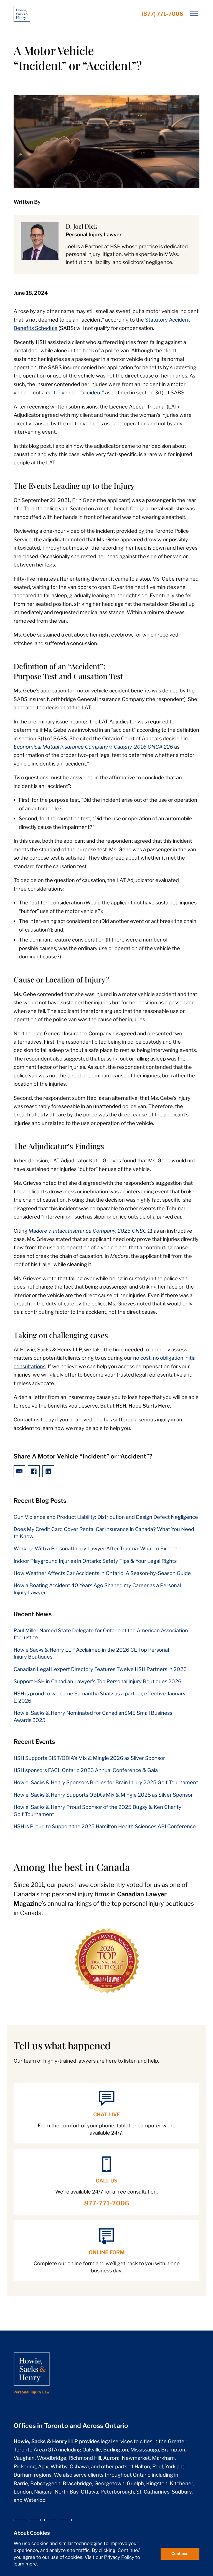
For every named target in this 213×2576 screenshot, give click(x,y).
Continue (180, 2554)
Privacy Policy (119, 2557)
